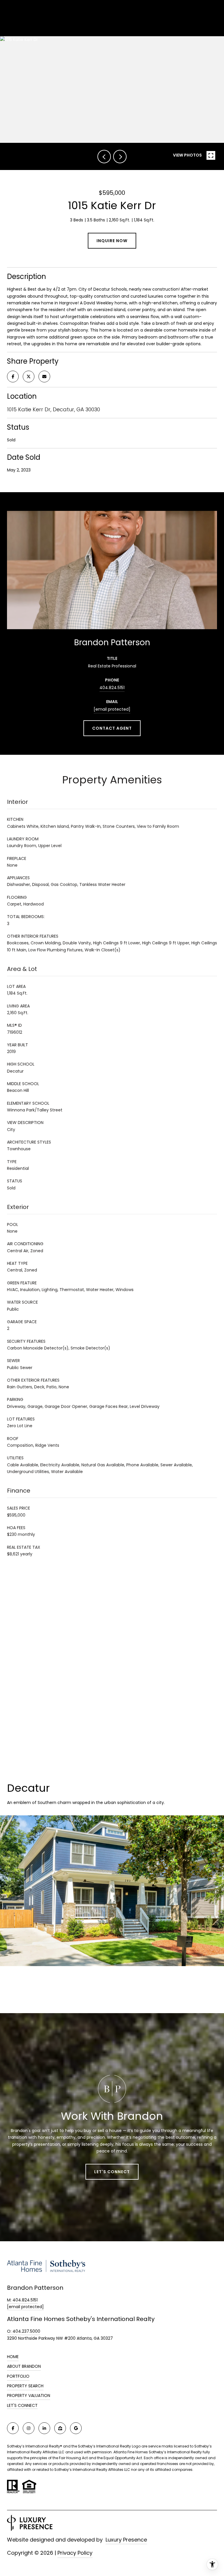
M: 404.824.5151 (22, 2300)
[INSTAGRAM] (29, 2428)
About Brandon (24, 2366)
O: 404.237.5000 (24, 2331)
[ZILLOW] (60, 2428)
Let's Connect (22, 2406)
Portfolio (18, 2376)
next (120, 157)
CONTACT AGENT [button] (112, 728)
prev (104, 157)
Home (13, 2357)
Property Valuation (29, 2395)
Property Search (25, 2386)
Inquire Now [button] (112, 241)
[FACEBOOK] (13, 2428)
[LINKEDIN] (44, 2428)
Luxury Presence (126, 2540)
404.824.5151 (112, 688)
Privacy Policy (75, 2553)
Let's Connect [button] (112, 2172)
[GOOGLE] (76, 2428)
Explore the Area (112, 1991)
